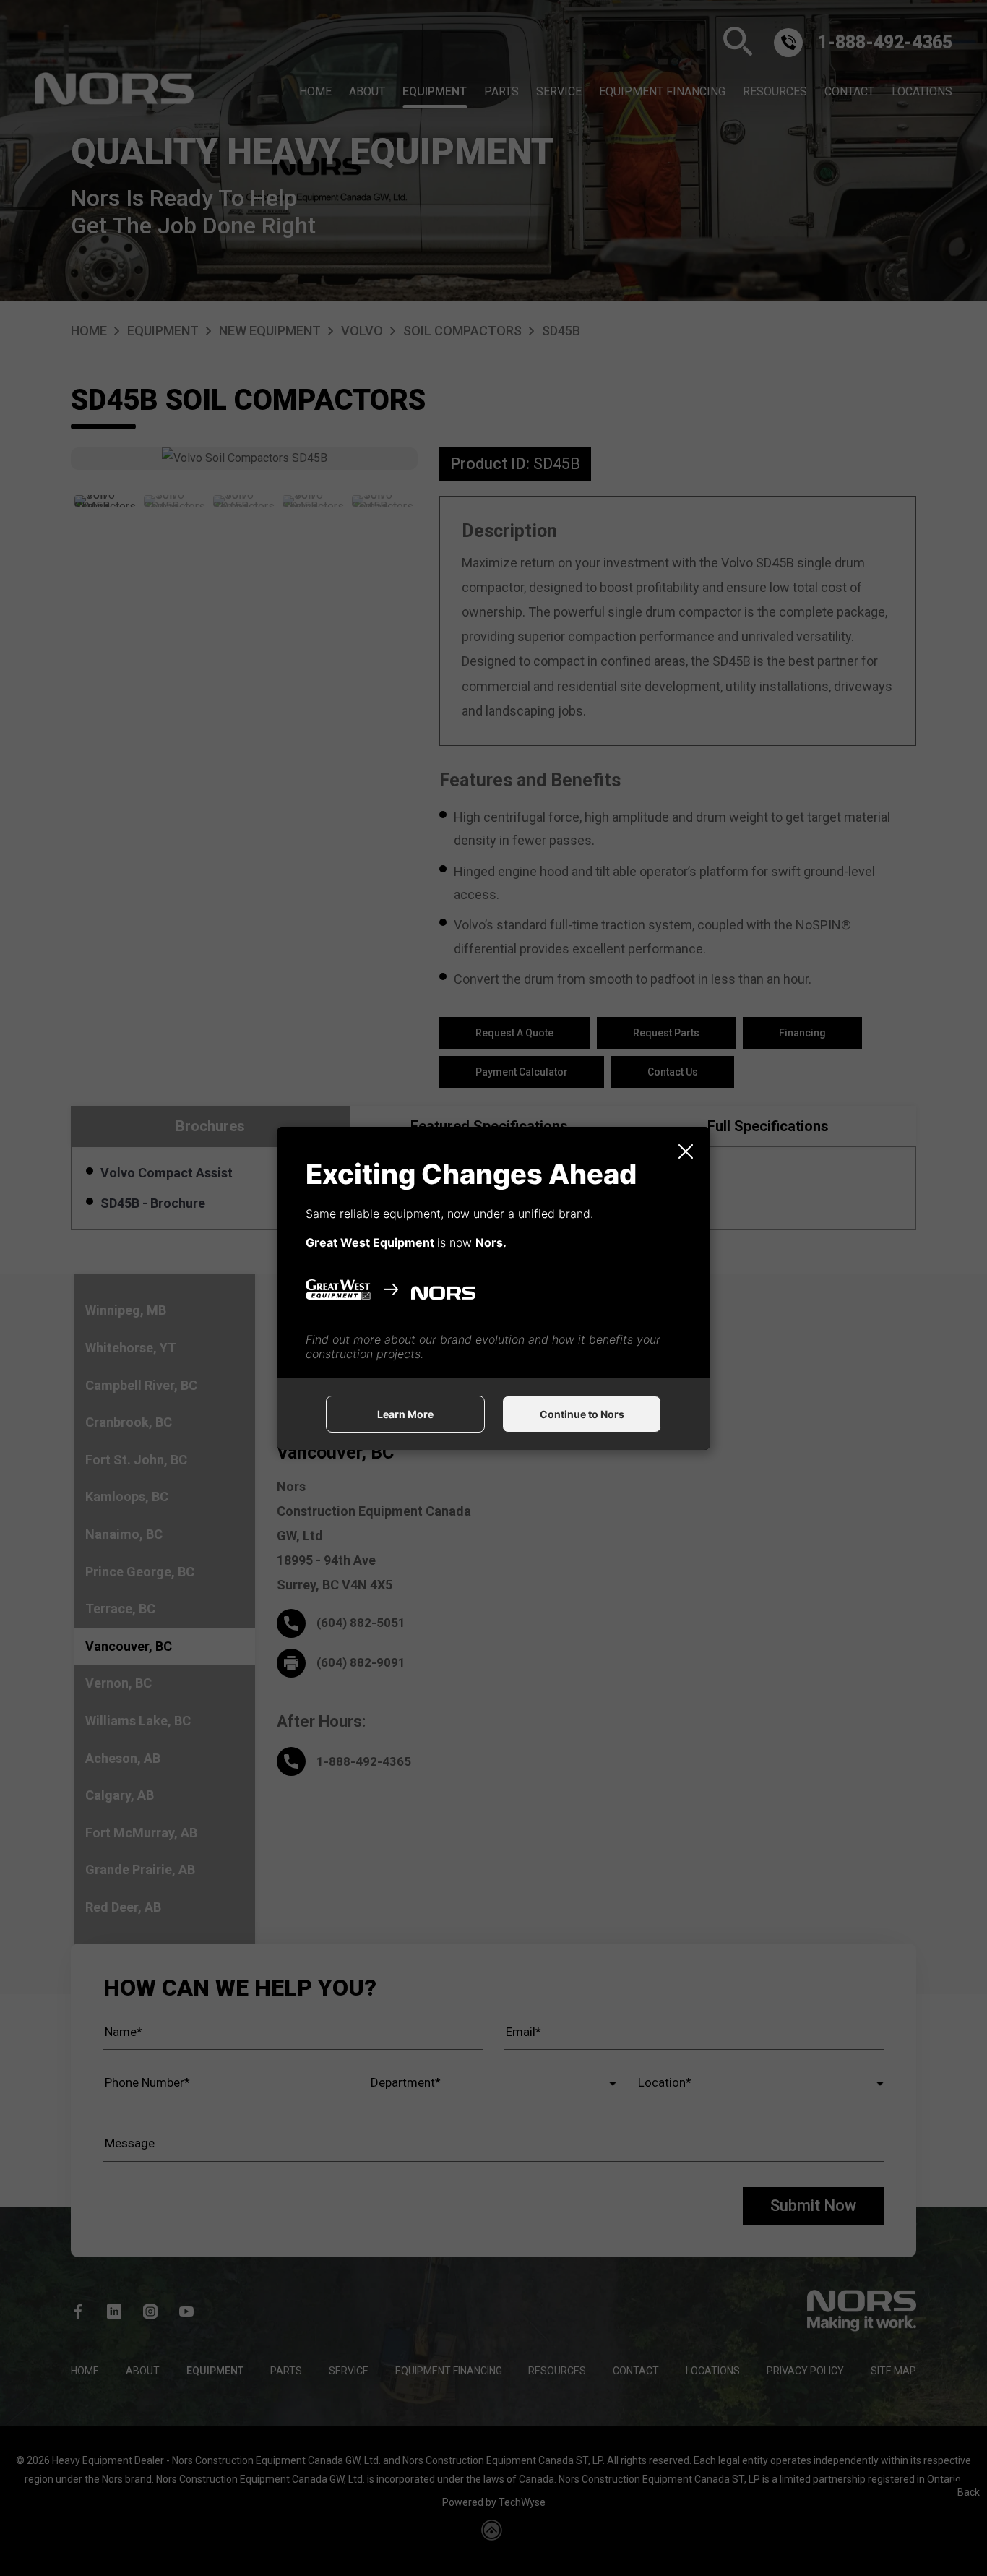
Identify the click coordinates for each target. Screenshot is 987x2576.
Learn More (405, 1414)
